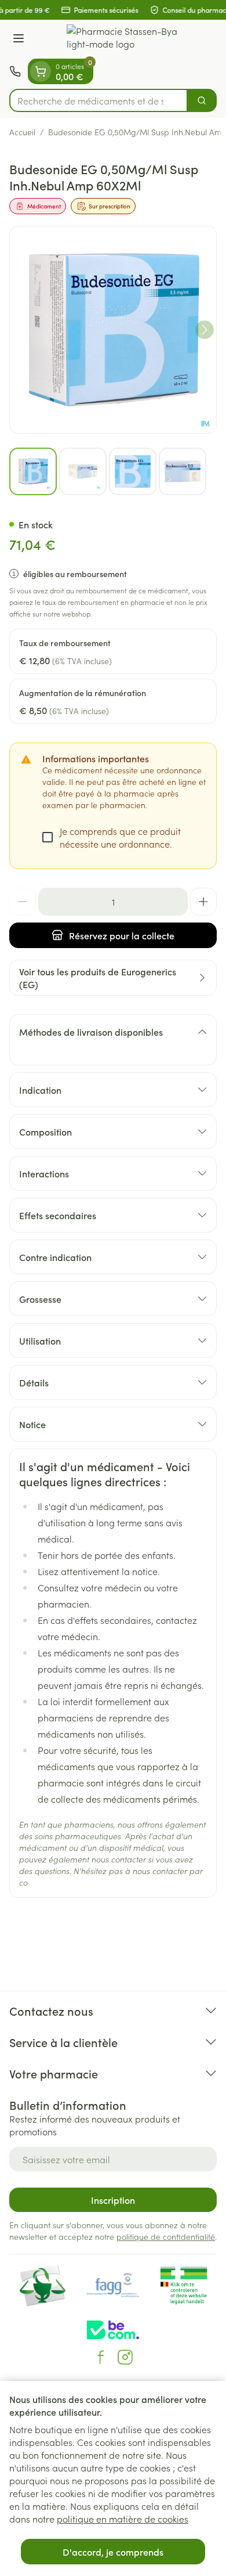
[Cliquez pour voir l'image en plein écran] (113, 330)
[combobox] (99, 100)
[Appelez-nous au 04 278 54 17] (15, 71)
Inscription (113, 2200)
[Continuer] (205, 330)
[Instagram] (125, 2357)
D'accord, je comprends (113, 2552)
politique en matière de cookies (123, 2519)
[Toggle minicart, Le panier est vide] (41, 71)
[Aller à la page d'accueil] (125, 39)
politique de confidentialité (166, 2236)
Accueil (22, 132)
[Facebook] (101, 2357)
